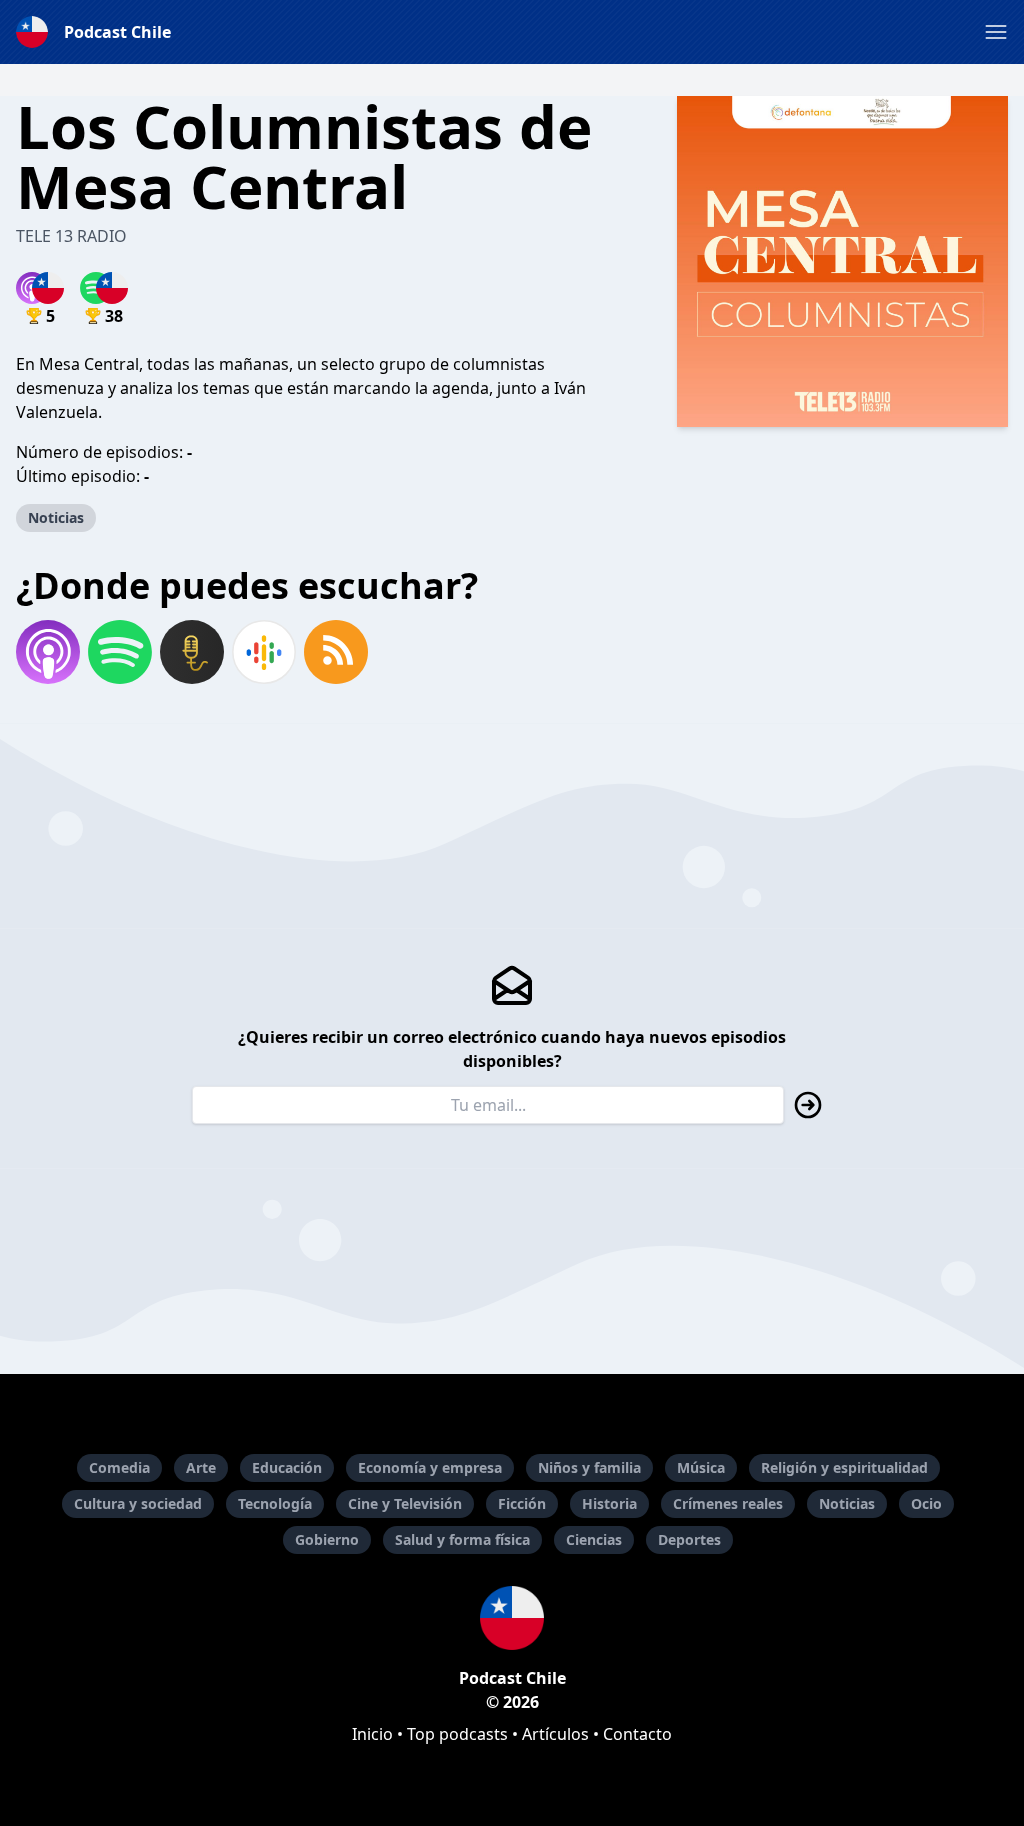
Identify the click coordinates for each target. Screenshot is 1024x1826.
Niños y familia (589, 1467)
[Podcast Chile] (512, 1618)
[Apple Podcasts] (48, 652)
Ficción (522, 1503)
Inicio (372, 1734)
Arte (201, 1467)
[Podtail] (192, 652)
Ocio (926, 1503)
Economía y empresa (430, 1467)
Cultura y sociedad (138, 1503)
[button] (996, 32)
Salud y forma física (462, 1539)
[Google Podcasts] (264, 652)
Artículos (555, 1734)
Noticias (56, 517)
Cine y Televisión (405, 1503)
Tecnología (275, 1503)
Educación (287, 1467)
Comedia (119, 1467)
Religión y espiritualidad (844, 1467)
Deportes (689, 1539)
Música (701, 1467)
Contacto (637, 1734)
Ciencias (594, 1539)
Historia (609, 1503)
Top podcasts (457, 1734)
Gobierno (327, 1539)
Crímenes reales (728, 1503)
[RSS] (336, 652)
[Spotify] (120, 652)
